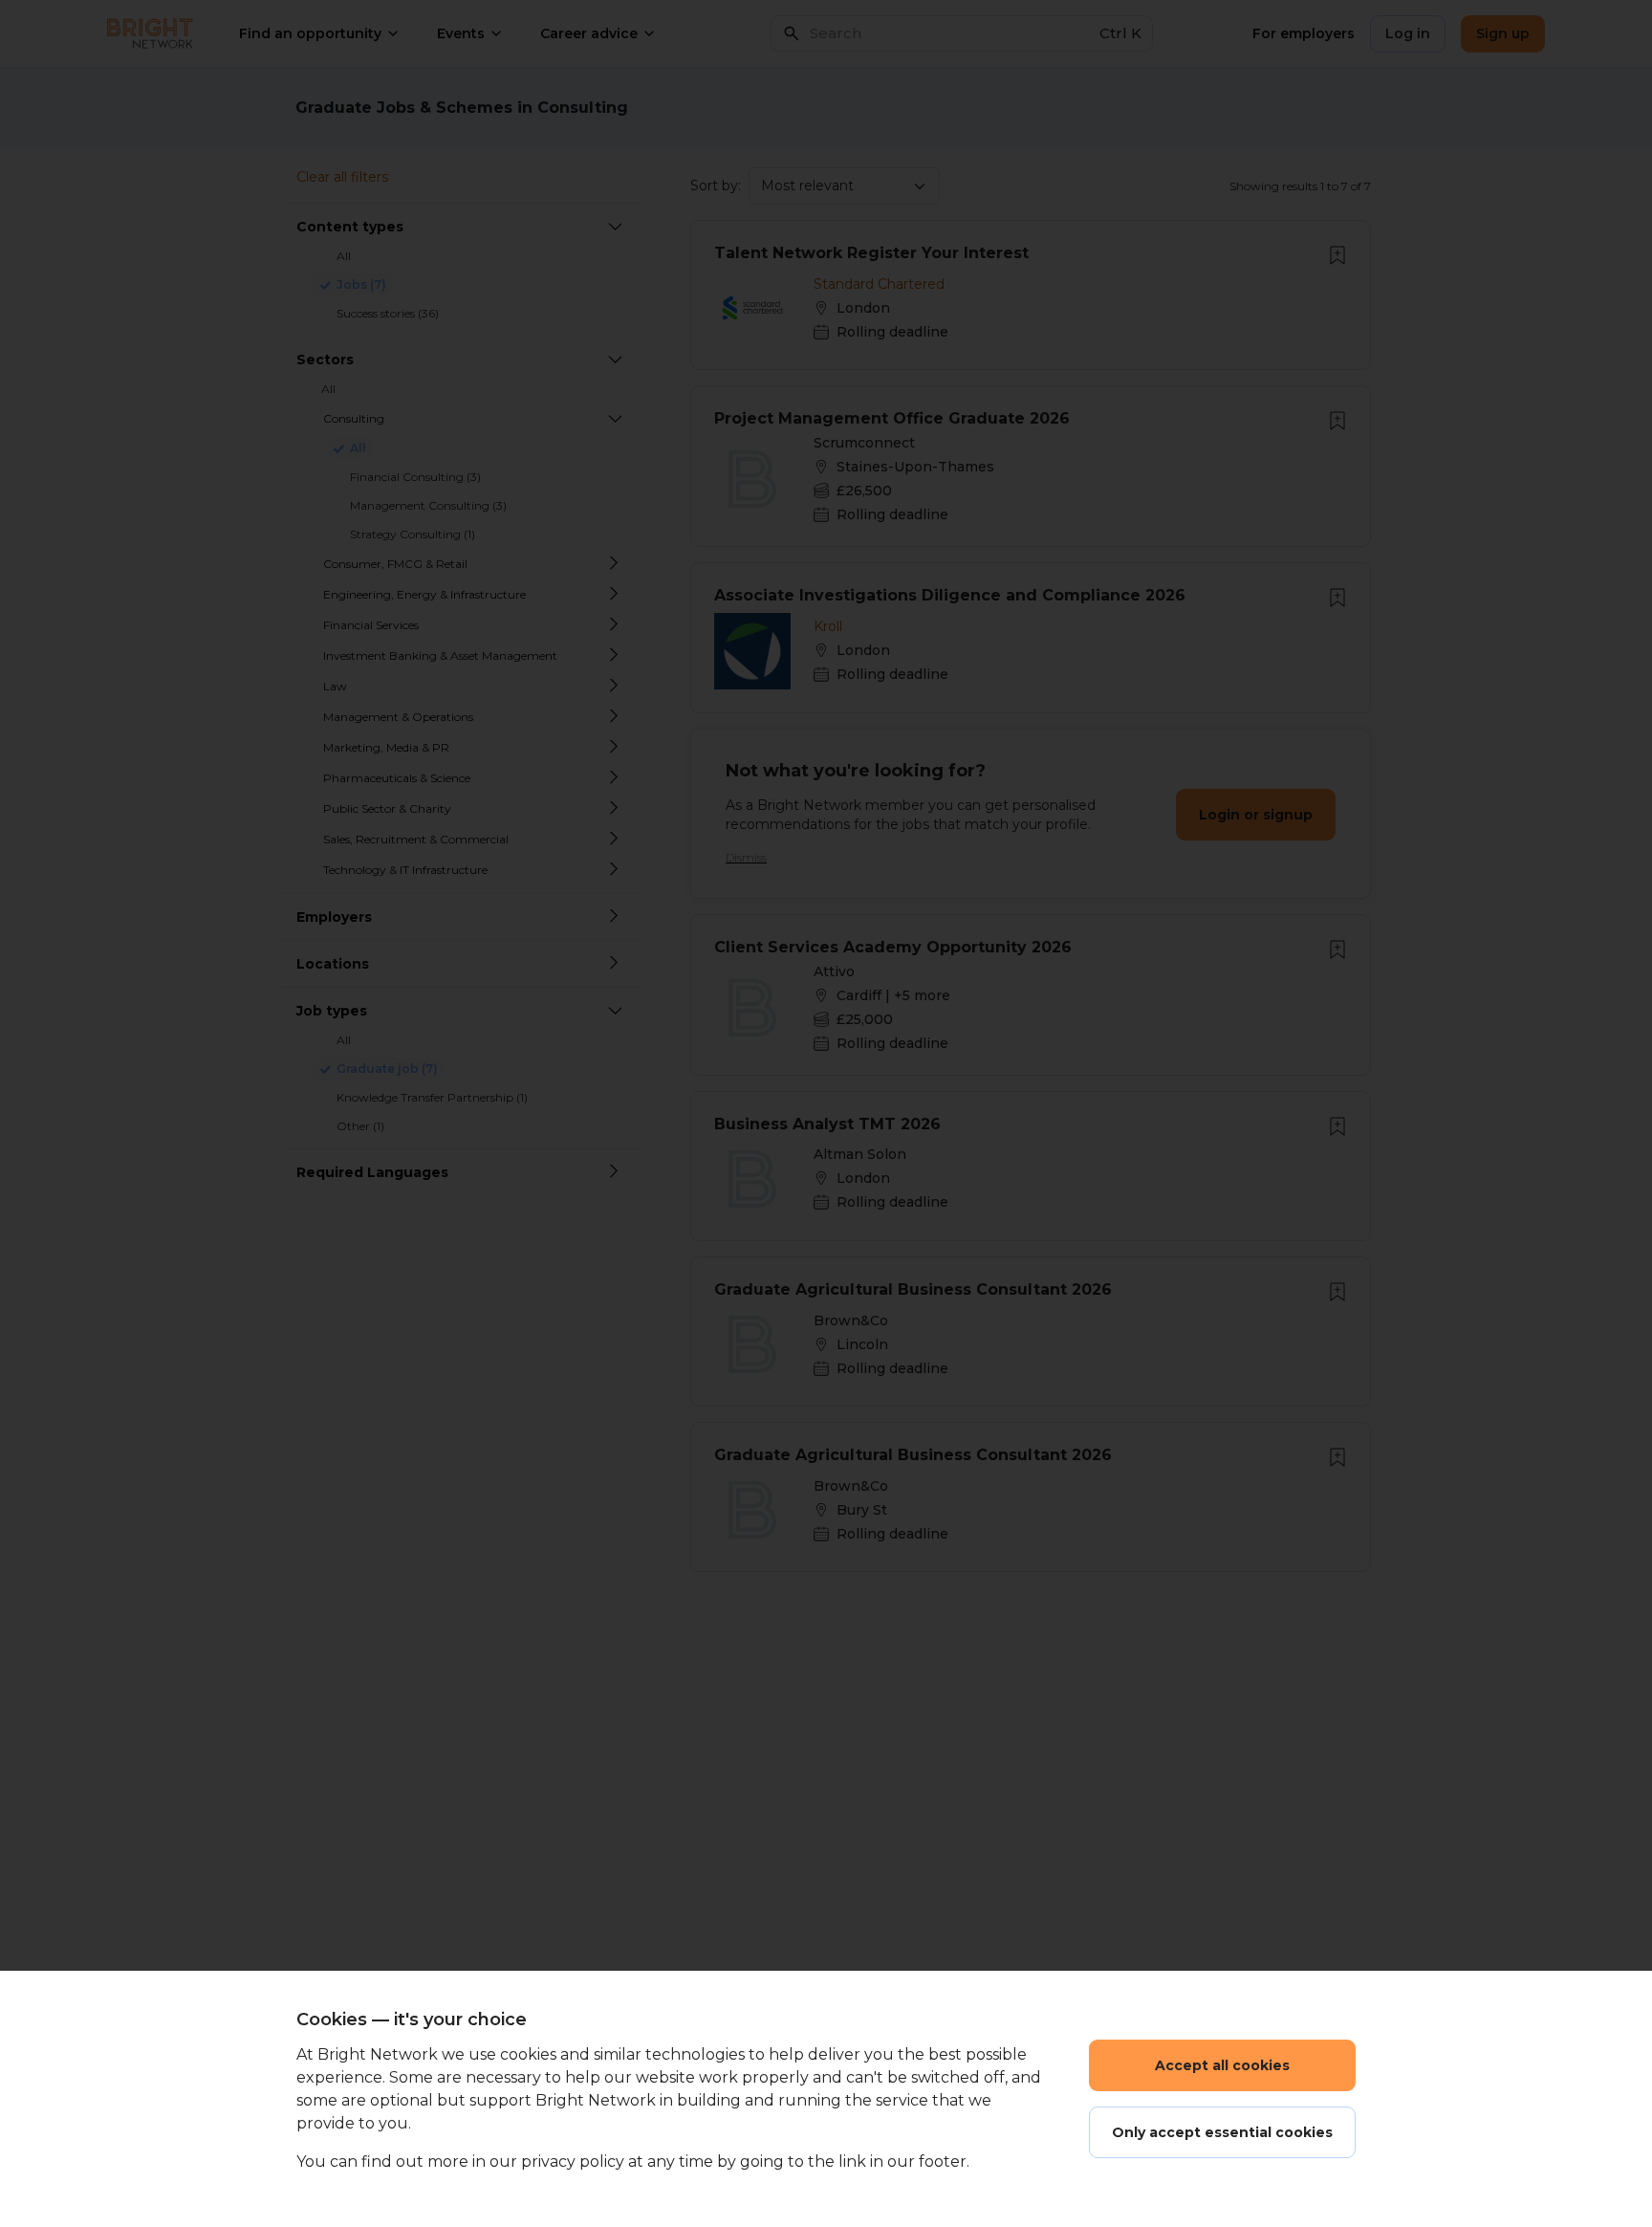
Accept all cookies (1222, 2065)
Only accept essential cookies (1222, 2132)
